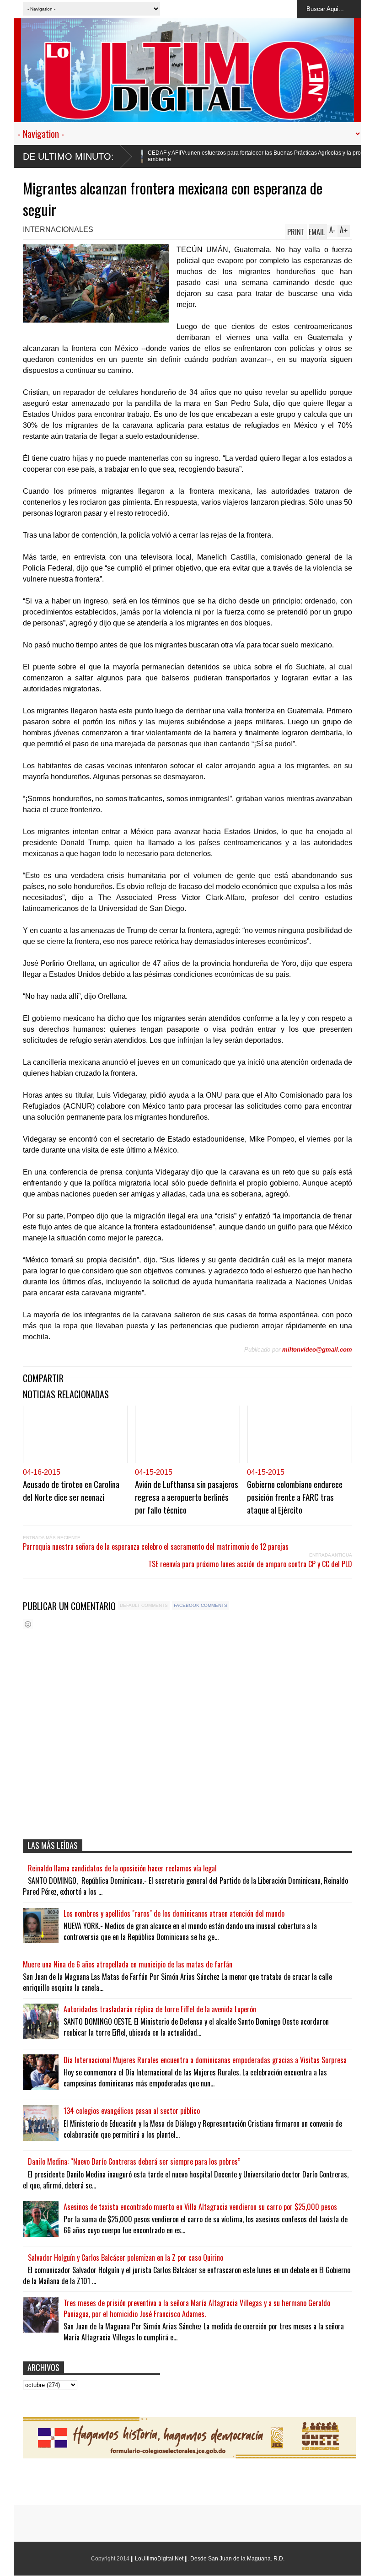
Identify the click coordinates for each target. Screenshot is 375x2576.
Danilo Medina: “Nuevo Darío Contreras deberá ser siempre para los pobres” (134, 2161)
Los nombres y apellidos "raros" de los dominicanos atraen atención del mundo (174, 1913)
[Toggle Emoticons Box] (28, 1624)
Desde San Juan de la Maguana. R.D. (237, 2559)
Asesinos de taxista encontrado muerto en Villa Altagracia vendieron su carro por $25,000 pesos (200, 2207)
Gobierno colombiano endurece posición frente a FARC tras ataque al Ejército (295, 1497)
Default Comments (144, 1605)
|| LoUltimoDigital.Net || (159, 2559)
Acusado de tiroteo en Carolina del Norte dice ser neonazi (71, 1490)
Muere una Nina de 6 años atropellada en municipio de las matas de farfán (128, 1964)
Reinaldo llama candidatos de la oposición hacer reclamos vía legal (122, 1868)
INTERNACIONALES (58, 229)
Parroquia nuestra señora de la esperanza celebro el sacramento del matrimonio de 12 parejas (156, 1547)
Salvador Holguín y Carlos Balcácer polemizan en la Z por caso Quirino (126, 2258)
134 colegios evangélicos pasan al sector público (132, 2111)
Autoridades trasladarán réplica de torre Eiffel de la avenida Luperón (160, 2009)
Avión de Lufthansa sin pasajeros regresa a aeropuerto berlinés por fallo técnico (187, 1497)
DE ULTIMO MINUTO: (68, 156)
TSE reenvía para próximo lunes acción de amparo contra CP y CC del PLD (250, 1564)
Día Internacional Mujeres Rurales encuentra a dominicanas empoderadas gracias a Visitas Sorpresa (205, 2060)
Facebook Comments (201, 1605)
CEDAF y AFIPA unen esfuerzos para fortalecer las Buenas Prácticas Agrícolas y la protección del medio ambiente (201, 156)
